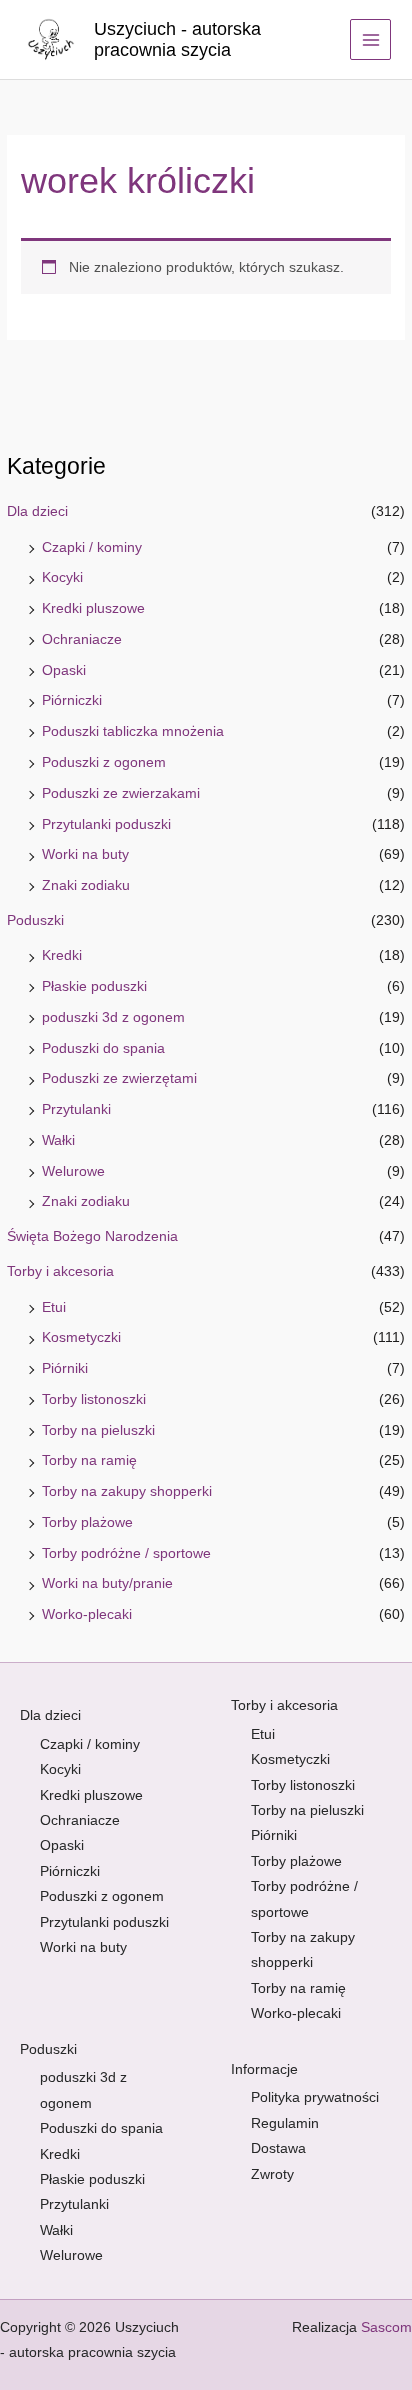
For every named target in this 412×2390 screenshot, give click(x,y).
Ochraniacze (82, 639)
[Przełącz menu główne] (370, 39)
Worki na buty (85, 854)
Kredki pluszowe (93, 608)
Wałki (58, 1140)
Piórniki (65, 1368)
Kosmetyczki (81, 1337)
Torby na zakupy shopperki (127, 1491)
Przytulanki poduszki (106, 824)
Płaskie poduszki (94, 986)
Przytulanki (76, 1109)
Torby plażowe (87, 1522)
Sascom (386, 2327)
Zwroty (272, 2174)
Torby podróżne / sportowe (126, 1553)
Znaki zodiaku (86, 885)
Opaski (64, 670)
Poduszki (35, 920)
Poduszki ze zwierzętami (119, 1078)
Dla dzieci (37, 511)
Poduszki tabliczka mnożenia (133, 731)
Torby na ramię (89, 1460)
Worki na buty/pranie (107, 1583)
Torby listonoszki (94, 1399)
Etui (54, 1307)
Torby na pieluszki (98, 1430)
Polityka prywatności (315, 2097)
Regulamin (285, 2123)
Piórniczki (72, 700)
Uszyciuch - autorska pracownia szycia (177, 39)
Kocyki (62, 577)
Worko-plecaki (87, 1614)
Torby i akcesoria (60, 1271)
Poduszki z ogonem (104, 762)
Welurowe (73, 1171)
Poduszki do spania (103, 1048)
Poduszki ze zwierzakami (121, 793)
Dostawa (278, 2148)
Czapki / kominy (92, 547)
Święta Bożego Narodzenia (92, 1236)
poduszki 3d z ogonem (113, 1017)
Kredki (62, 955)
